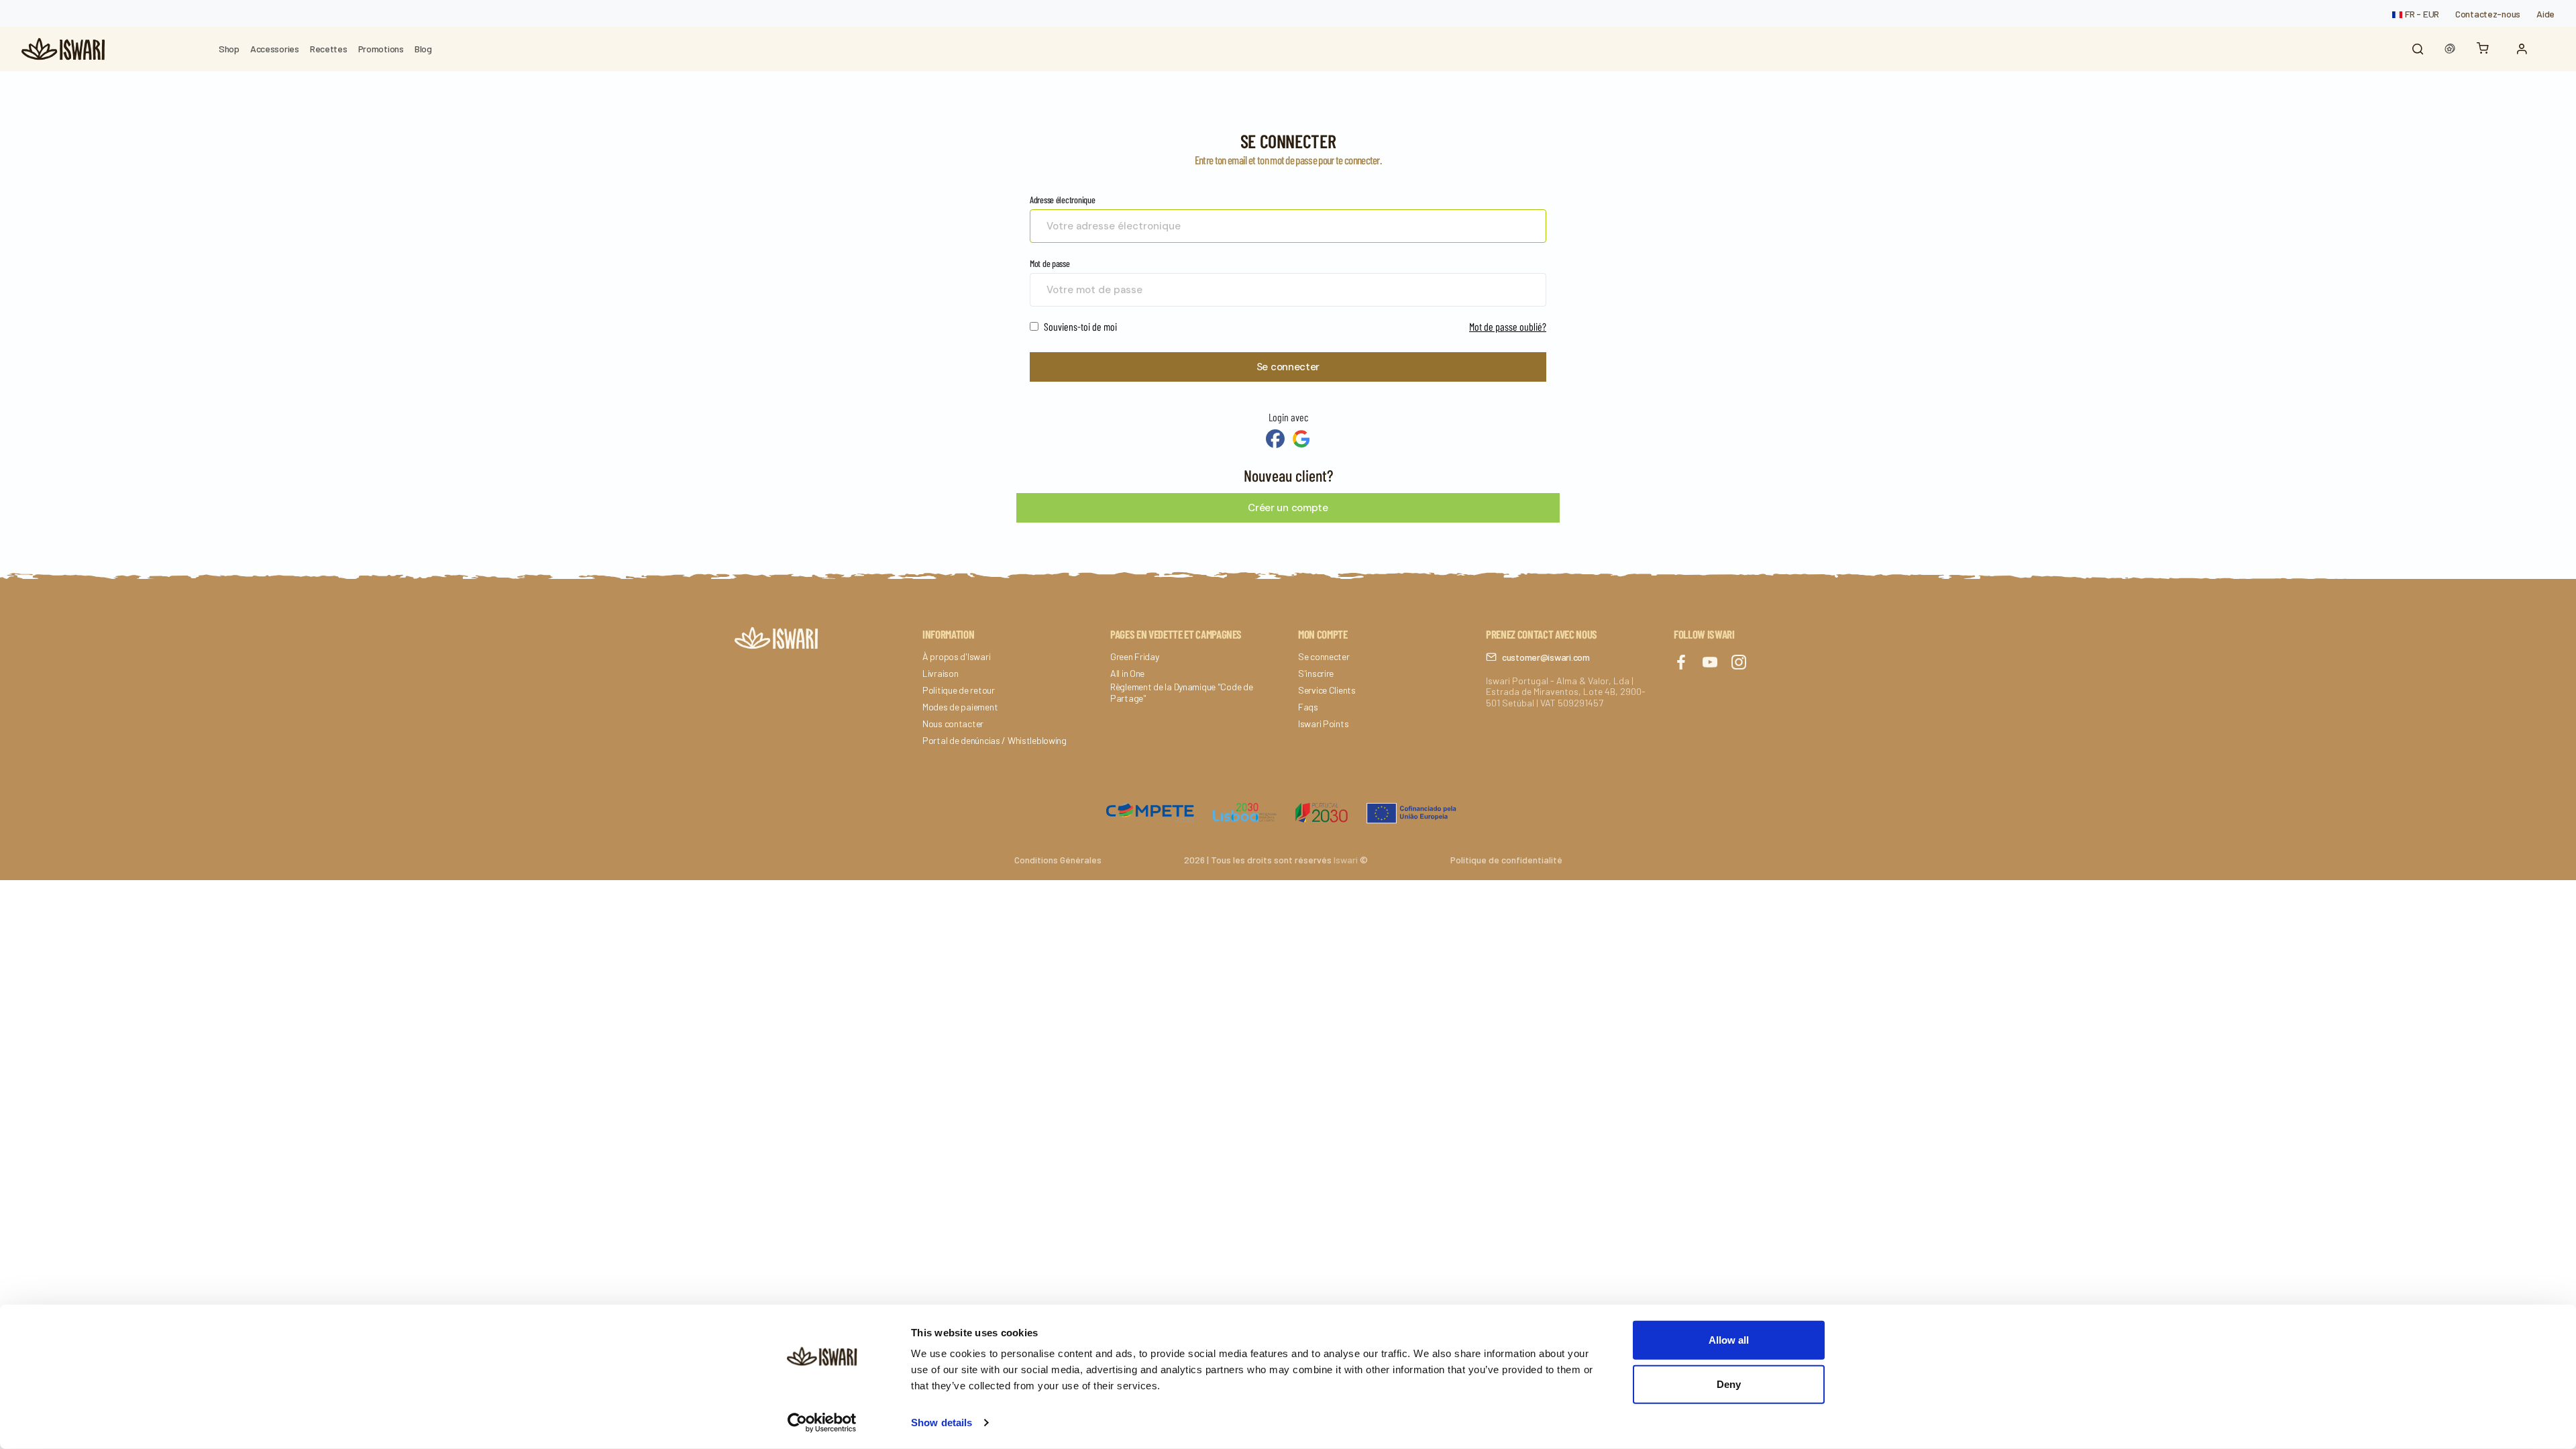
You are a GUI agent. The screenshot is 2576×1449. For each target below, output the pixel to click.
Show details (942, 1423)
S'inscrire (1316, 674)
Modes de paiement (960, 707)
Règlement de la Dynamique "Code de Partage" (1181, 693)
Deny (1729, 1384)
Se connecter (1288, 367)
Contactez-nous (2488, 14)
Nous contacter (953, 724)
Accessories (275, 49)
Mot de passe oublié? (1508, 326)
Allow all (1729, 1340)
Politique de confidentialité (1506, 860)
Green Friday (1135, 657)
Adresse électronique (1062, 200)
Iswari (1346, 860)
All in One (1127, 674)
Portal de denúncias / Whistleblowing (995, 741)
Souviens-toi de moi (1079, 326)
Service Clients (1327, 690)
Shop (229, 49)
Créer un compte (1288, 508)
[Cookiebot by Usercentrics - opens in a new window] (822, 1423)
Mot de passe (1050, 263)
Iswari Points (1323, 724)
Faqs (1308, 707)
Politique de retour (959, 690)
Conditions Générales (1058, 860)
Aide (2545, 14)
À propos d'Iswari (956, 657)
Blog (423, 49)
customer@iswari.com (1546, 657)
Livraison (940, 674)
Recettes (329, 49)
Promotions (381, 49)
